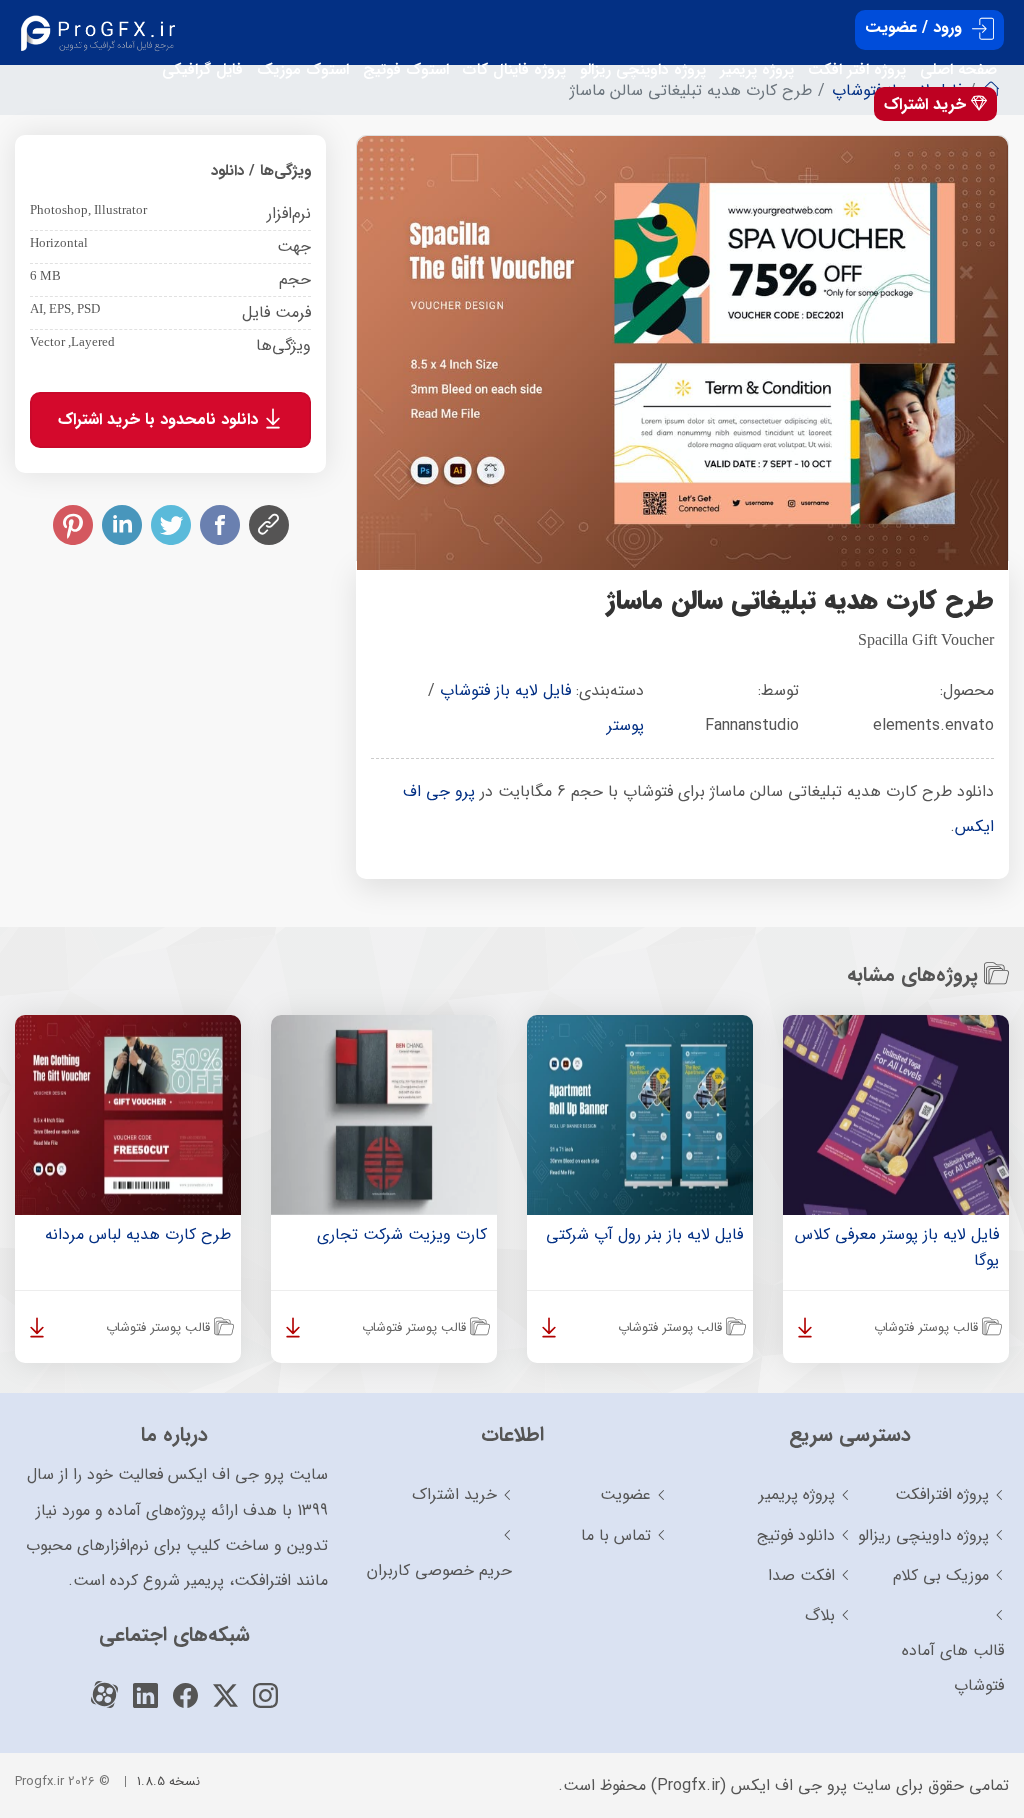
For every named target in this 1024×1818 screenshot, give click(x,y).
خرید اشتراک (927, 104)
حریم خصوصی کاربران (439, 1570)
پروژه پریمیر (757, 70)
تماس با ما (616, 1535)
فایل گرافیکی (202, 70)
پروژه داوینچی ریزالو (643, 70)
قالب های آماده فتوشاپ (953, 1668)
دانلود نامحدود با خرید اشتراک (160, 419)
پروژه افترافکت (942, 1494)
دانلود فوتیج (796, 1535)
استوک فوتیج (406, 70)
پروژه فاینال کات (514, 70)
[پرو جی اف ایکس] (102, 32)
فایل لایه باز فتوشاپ (505, 690)
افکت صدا (801, 1575)
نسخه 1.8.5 (168, 1781)
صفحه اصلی (958, 70)
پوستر (625, 725)
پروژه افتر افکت (857, 70)
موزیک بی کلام (941, 1575)
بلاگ (820, 1615)
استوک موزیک (303, 70)
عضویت (625, 1494)
